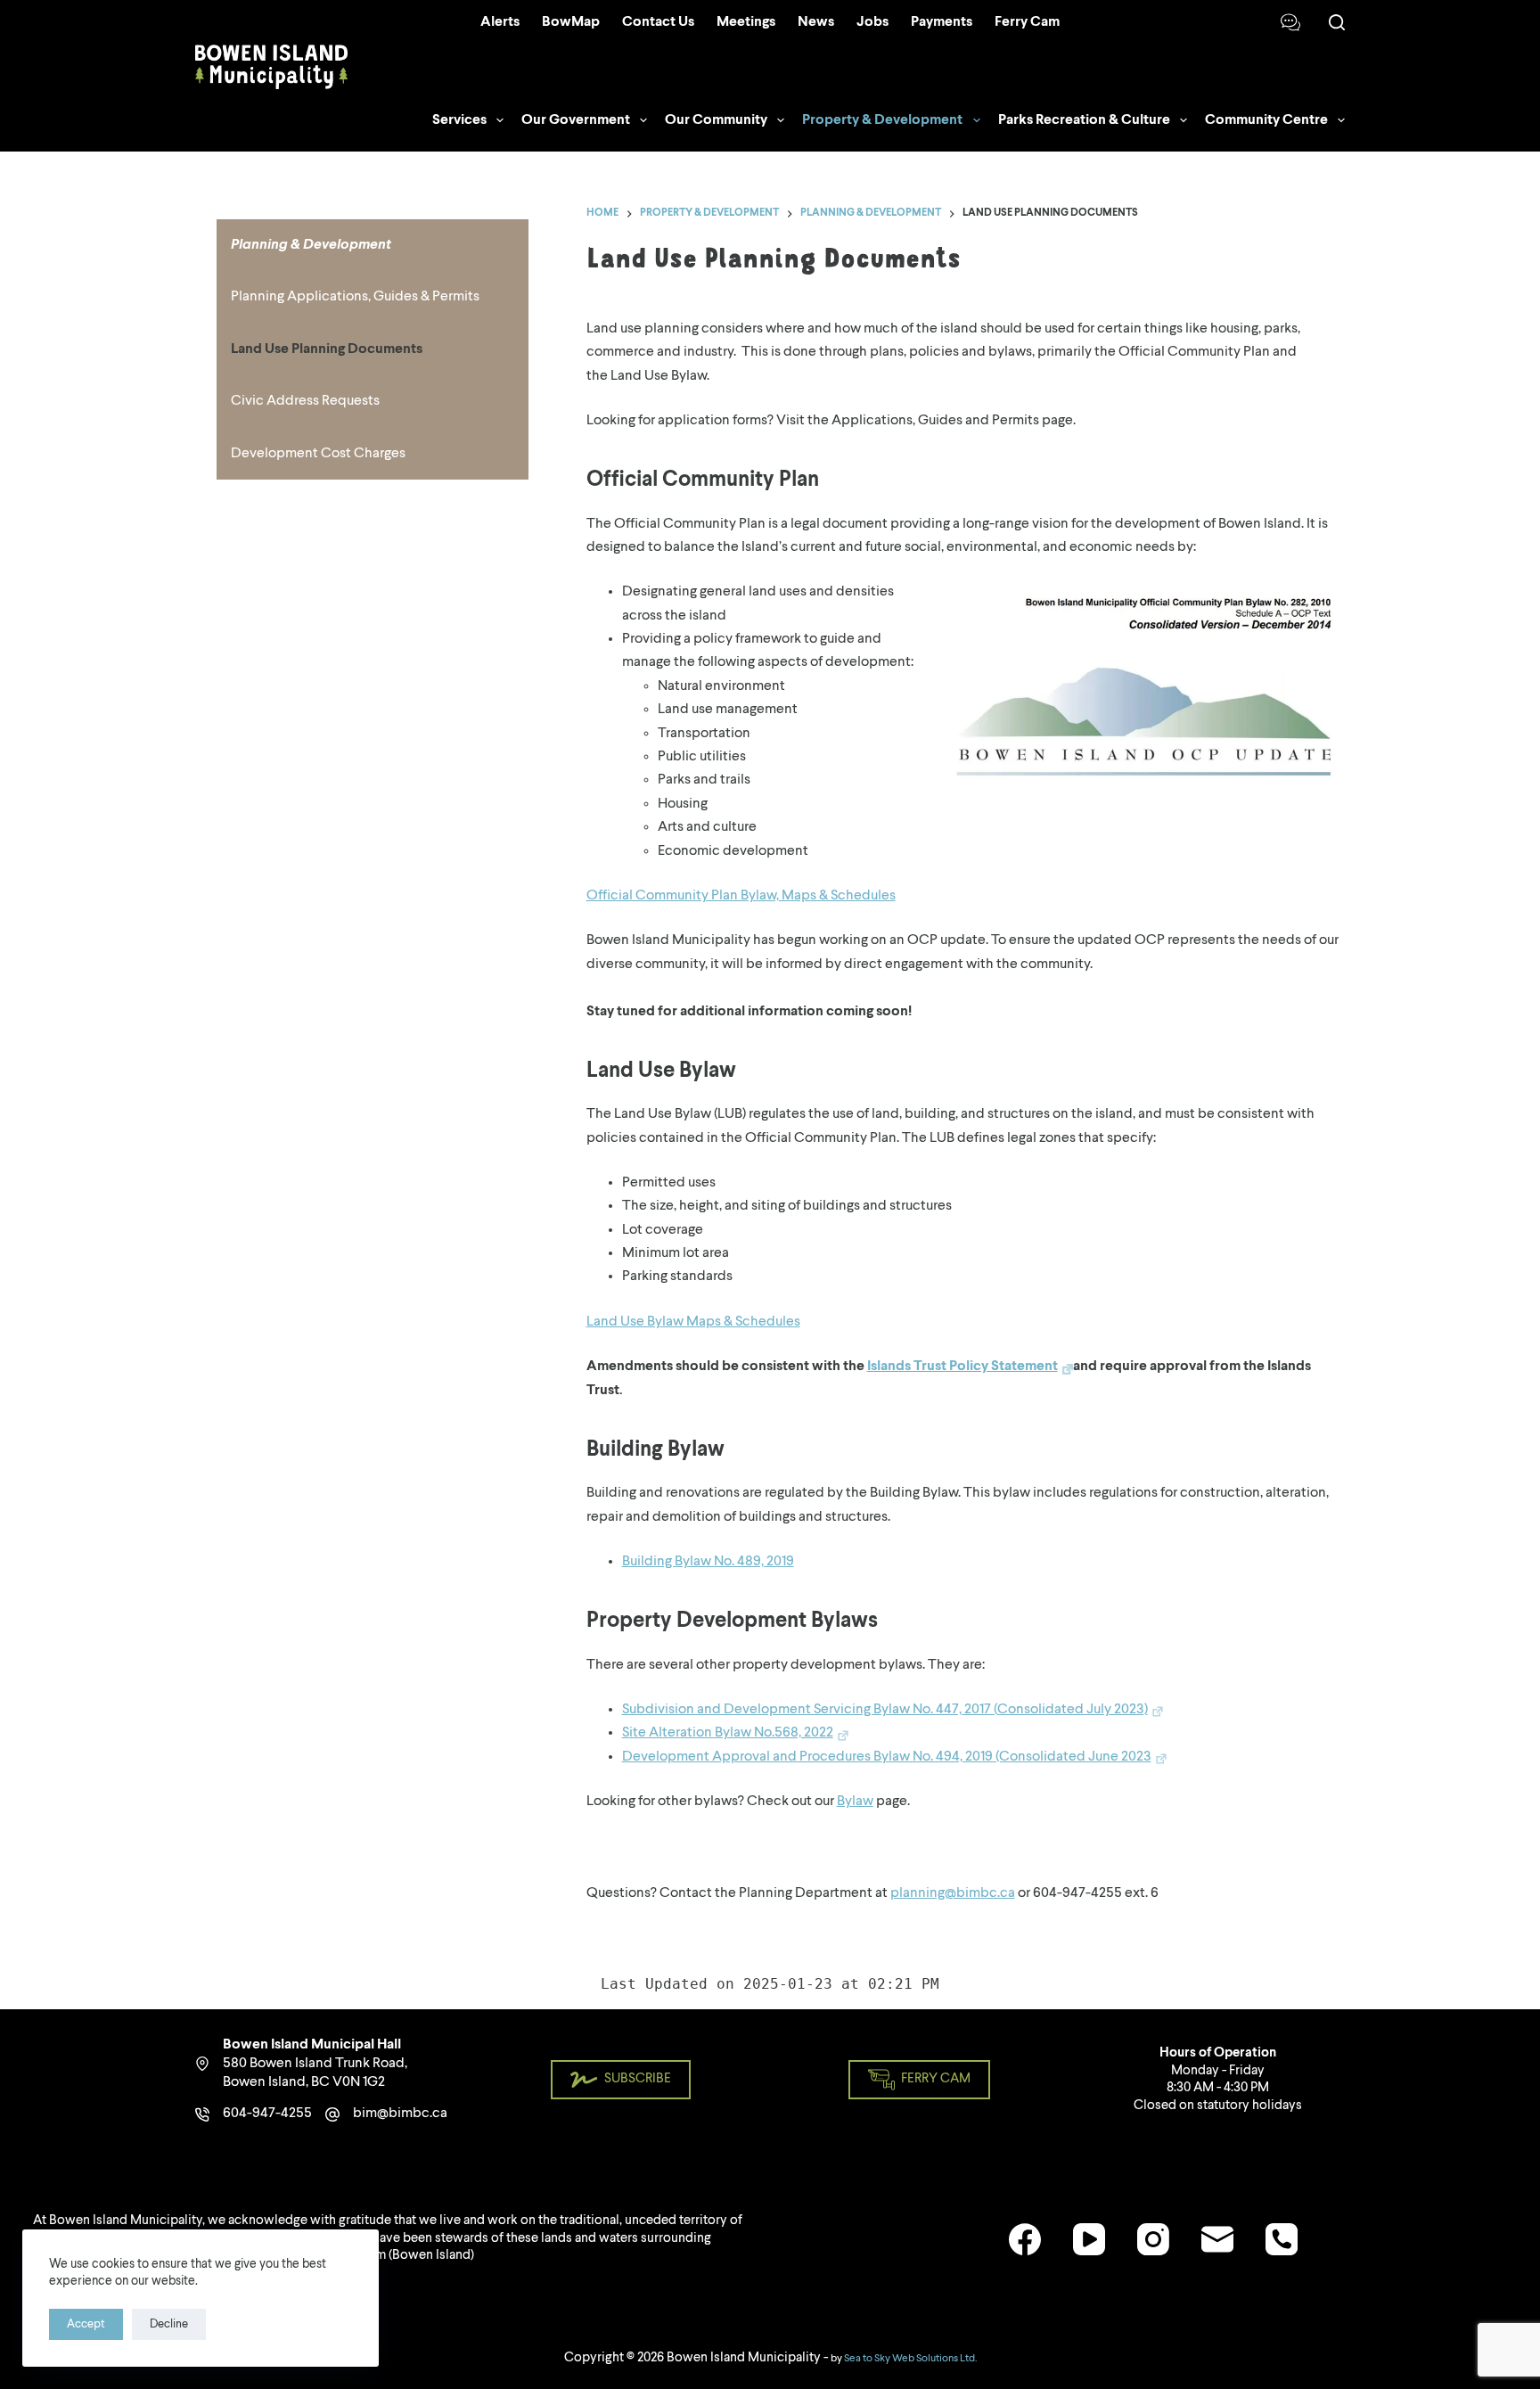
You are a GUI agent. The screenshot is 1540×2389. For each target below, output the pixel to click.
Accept (86, 2324)
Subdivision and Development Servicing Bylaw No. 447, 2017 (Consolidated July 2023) (885, 1710)
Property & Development (882, 120)
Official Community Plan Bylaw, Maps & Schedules (741, 896)
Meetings (746, 22)
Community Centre (1266, 120)
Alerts (500, 22)
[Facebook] (1025, 2239)
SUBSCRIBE (638, 2079)
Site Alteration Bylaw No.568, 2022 (728, 1733)
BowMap (571, 22)
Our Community (716, 120)
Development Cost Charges (318, 454)
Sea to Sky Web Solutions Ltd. (910, 2359)
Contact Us (658, 22)
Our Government (576, 120)
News (816, 22)
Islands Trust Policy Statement (962, 1367)
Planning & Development (311, 245)
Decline (169, 2324)
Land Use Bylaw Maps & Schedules (693, 1322)
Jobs (872, 22)
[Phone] (1282, 2239)
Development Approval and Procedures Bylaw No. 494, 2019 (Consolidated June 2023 (887, 1757)
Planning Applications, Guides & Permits (355, 297)
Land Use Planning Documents (327, 349)
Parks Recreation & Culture (1084, 120)
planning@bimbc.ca (953, 1893)
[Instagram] (1153, 2239)
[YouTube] (1089, 2239)
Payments (942, 22)
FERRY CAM (936, 2079)
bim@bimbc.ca (400, 2114)
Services (459, 120)
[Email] (1217, 2239)
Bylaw (855, 1802)
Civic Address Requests (305, 401)
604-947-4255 (267, 2114)
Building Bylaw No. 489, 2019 (708, 1562)
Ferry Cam (1027, 22)
